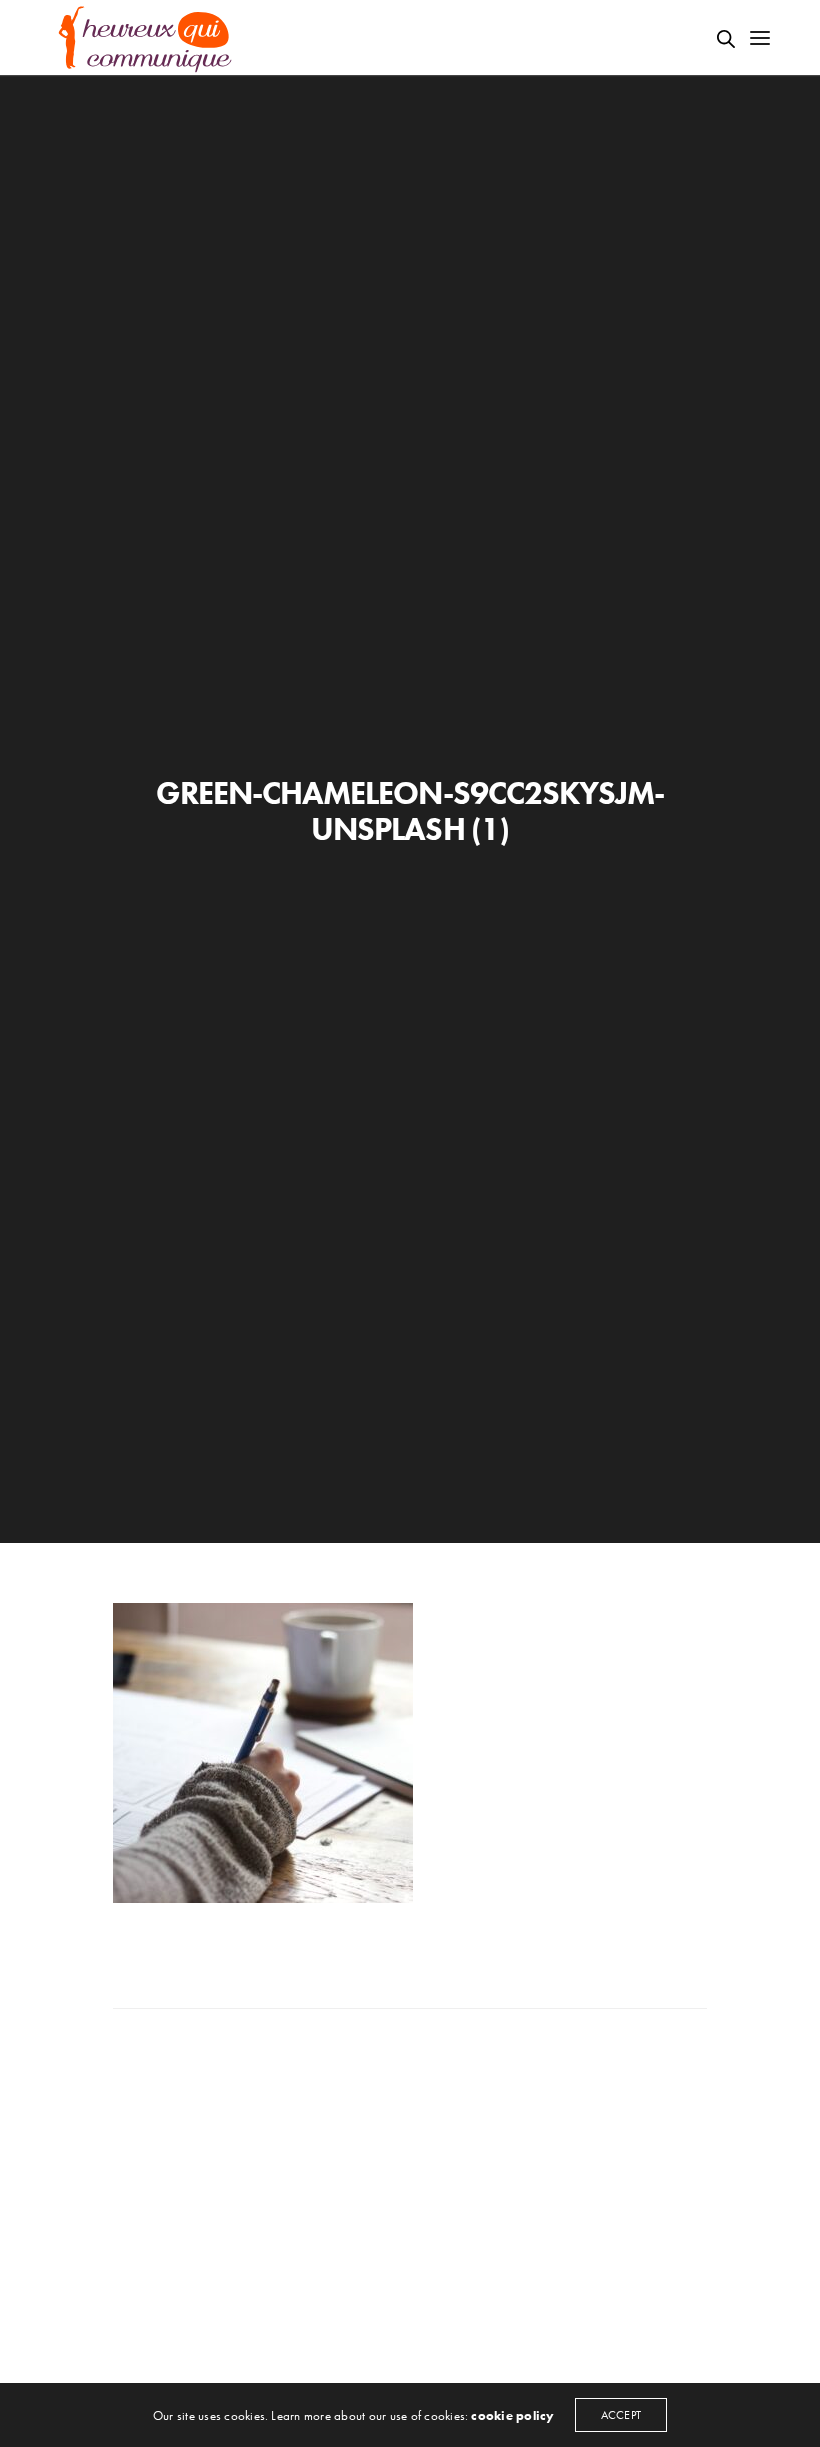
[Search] (726, 39)
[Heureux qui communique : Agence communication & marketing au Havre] (146, 37)
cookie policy (512, 2415)
